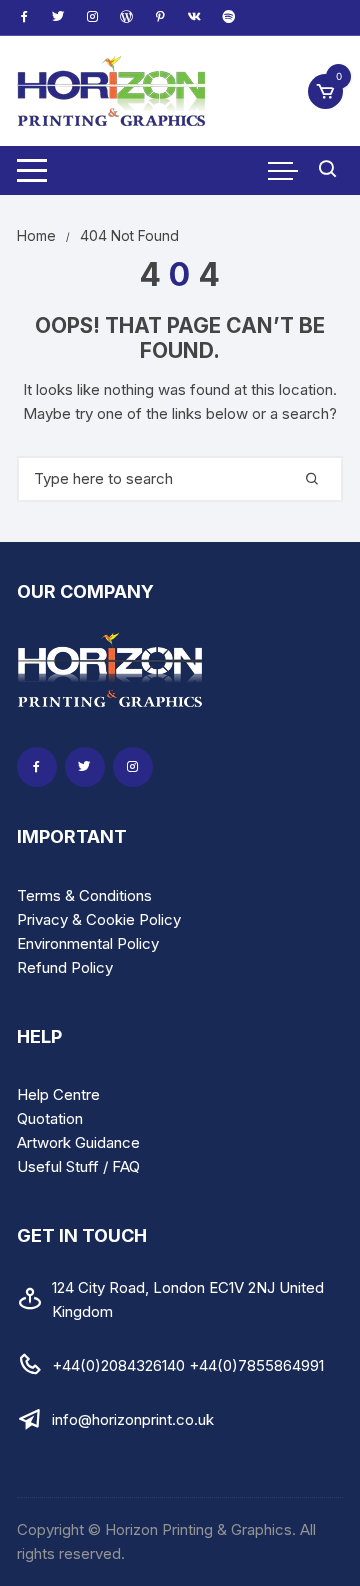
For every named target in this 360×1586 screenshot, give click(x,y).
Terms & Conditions (84, 895)
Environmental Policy (88, 943)
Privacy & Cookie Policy (99, 919)
